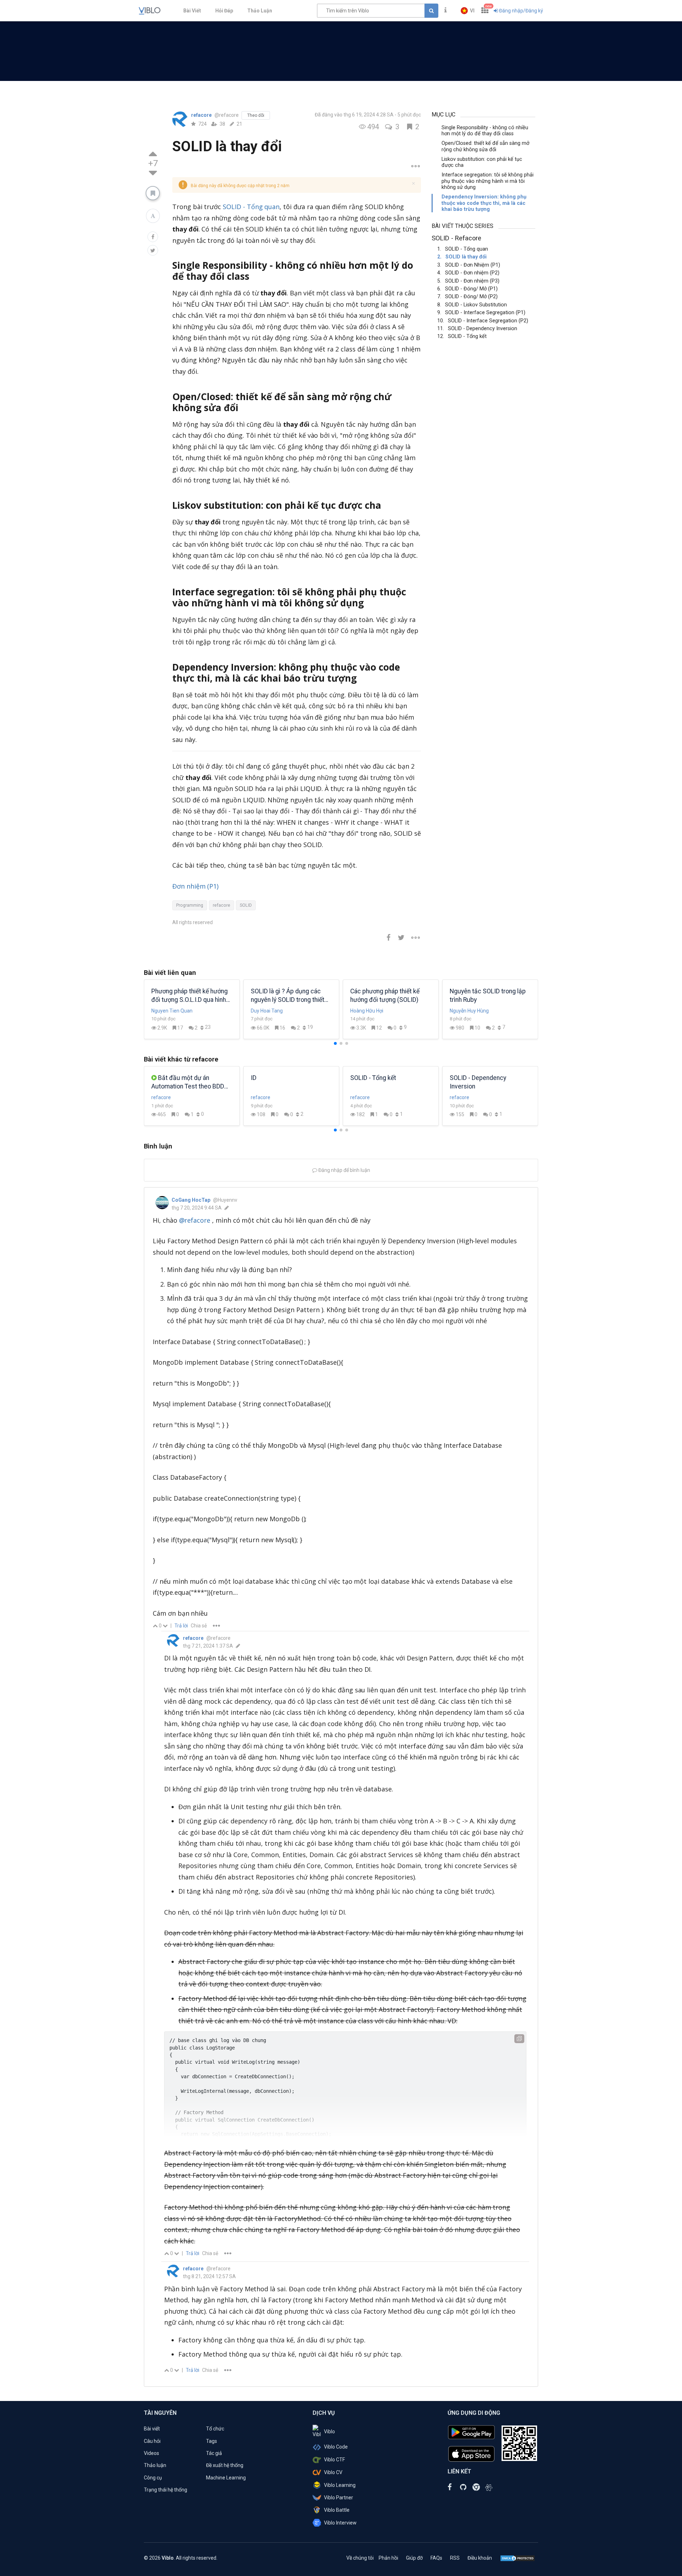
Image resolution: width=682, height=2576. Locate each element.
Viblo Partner (339, 2498)
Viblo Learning (340, 2485)
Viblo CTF (334, 2460)
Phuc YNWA (475, 1011)
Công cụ (153, 2478)
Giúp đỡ (414, 2558)
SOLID (246, 905)
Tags (212, 2441)
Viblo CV (333, 2472)
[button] (468, 11)
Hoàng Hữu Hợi (279, 1011)
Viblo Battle (337, 2510)
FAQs (436, 2558)
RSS (455, 2558)
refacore (202, 115)
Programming (190, 905)
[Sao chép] (519, 2039)
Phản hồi (388, 2558)
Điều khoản (480, 2558)
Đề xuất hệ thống (225, 2465)
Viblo (329, 2432)
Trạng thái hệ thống (166, 2490)
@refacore (195, 1220)
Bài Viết (192, 11)
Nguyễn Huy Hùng (381, 1011)
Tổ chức (215, 2429)
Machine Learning (226, 2478)
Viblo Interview (340, 2523)
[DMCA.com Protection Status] (518, 2558)
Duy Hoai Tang (179, 1011)
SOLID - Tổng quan (251, 207)
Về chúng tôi (360, 2558)
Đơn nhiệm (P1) (195, 886)
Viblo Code (336, 2447)
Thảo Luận (260, 11)
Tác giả (214, 2453)
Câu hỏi (152, 2441)
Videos (151, 2453)
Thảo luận (155, 2465)
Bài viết (152, 2429)
